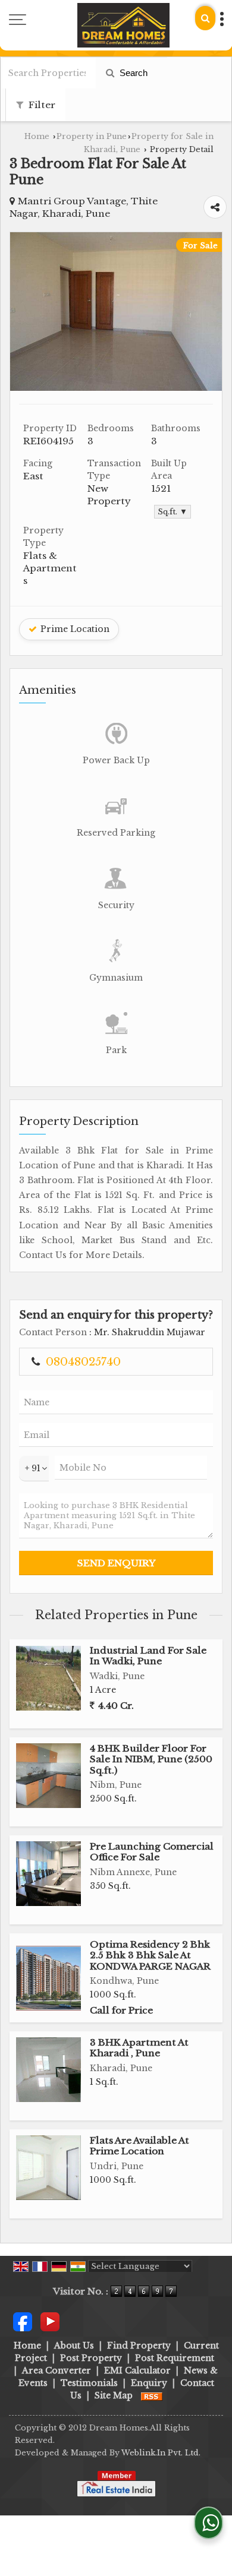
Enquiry (149, 2383)
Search (132, 73)
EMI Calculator (137, 2370)
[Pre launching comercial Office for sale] (48, 1874)
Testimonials (89, 2383)
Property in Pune (92, 136)
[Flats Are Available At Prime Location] (48, 2168)
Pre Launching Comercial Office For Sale (152, 1852)
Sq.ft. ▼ (173, 512)
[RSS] (152, 2395)
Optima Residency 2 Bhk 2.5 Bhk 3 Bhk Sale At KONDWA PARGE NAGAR (150, 1955)
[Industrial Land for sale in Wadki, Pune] (48, 1678)
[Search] (205, 18)
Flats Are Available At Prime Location (139, 2146)
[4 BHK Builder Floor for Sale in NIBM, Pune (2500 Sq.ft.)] (48, 1776)
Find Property (139, 2346)
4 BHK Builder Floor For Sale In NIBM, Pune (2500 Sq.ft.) (151, 1759)
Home (37, 136)
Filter (41, 105)
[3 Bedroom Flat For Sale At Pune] (116, 388)
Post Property (91, 2358)
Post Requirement (175, 2358)
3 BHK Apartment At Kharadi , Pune (139, 2048)
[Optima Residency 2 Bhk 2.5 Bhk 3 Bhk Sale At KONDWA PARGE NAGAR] (48, 1978)
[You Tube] (50, 2321)
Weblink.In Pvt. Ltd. (161, 2453)
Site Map (114, 2395)
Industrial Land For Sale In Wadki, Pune (148, 1656)
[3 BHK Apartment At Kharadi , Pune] (48, 2070)
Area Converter (57, 2370)
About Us (74, 2346)
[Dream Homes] (123, 25)
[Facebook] (23, 2321)
